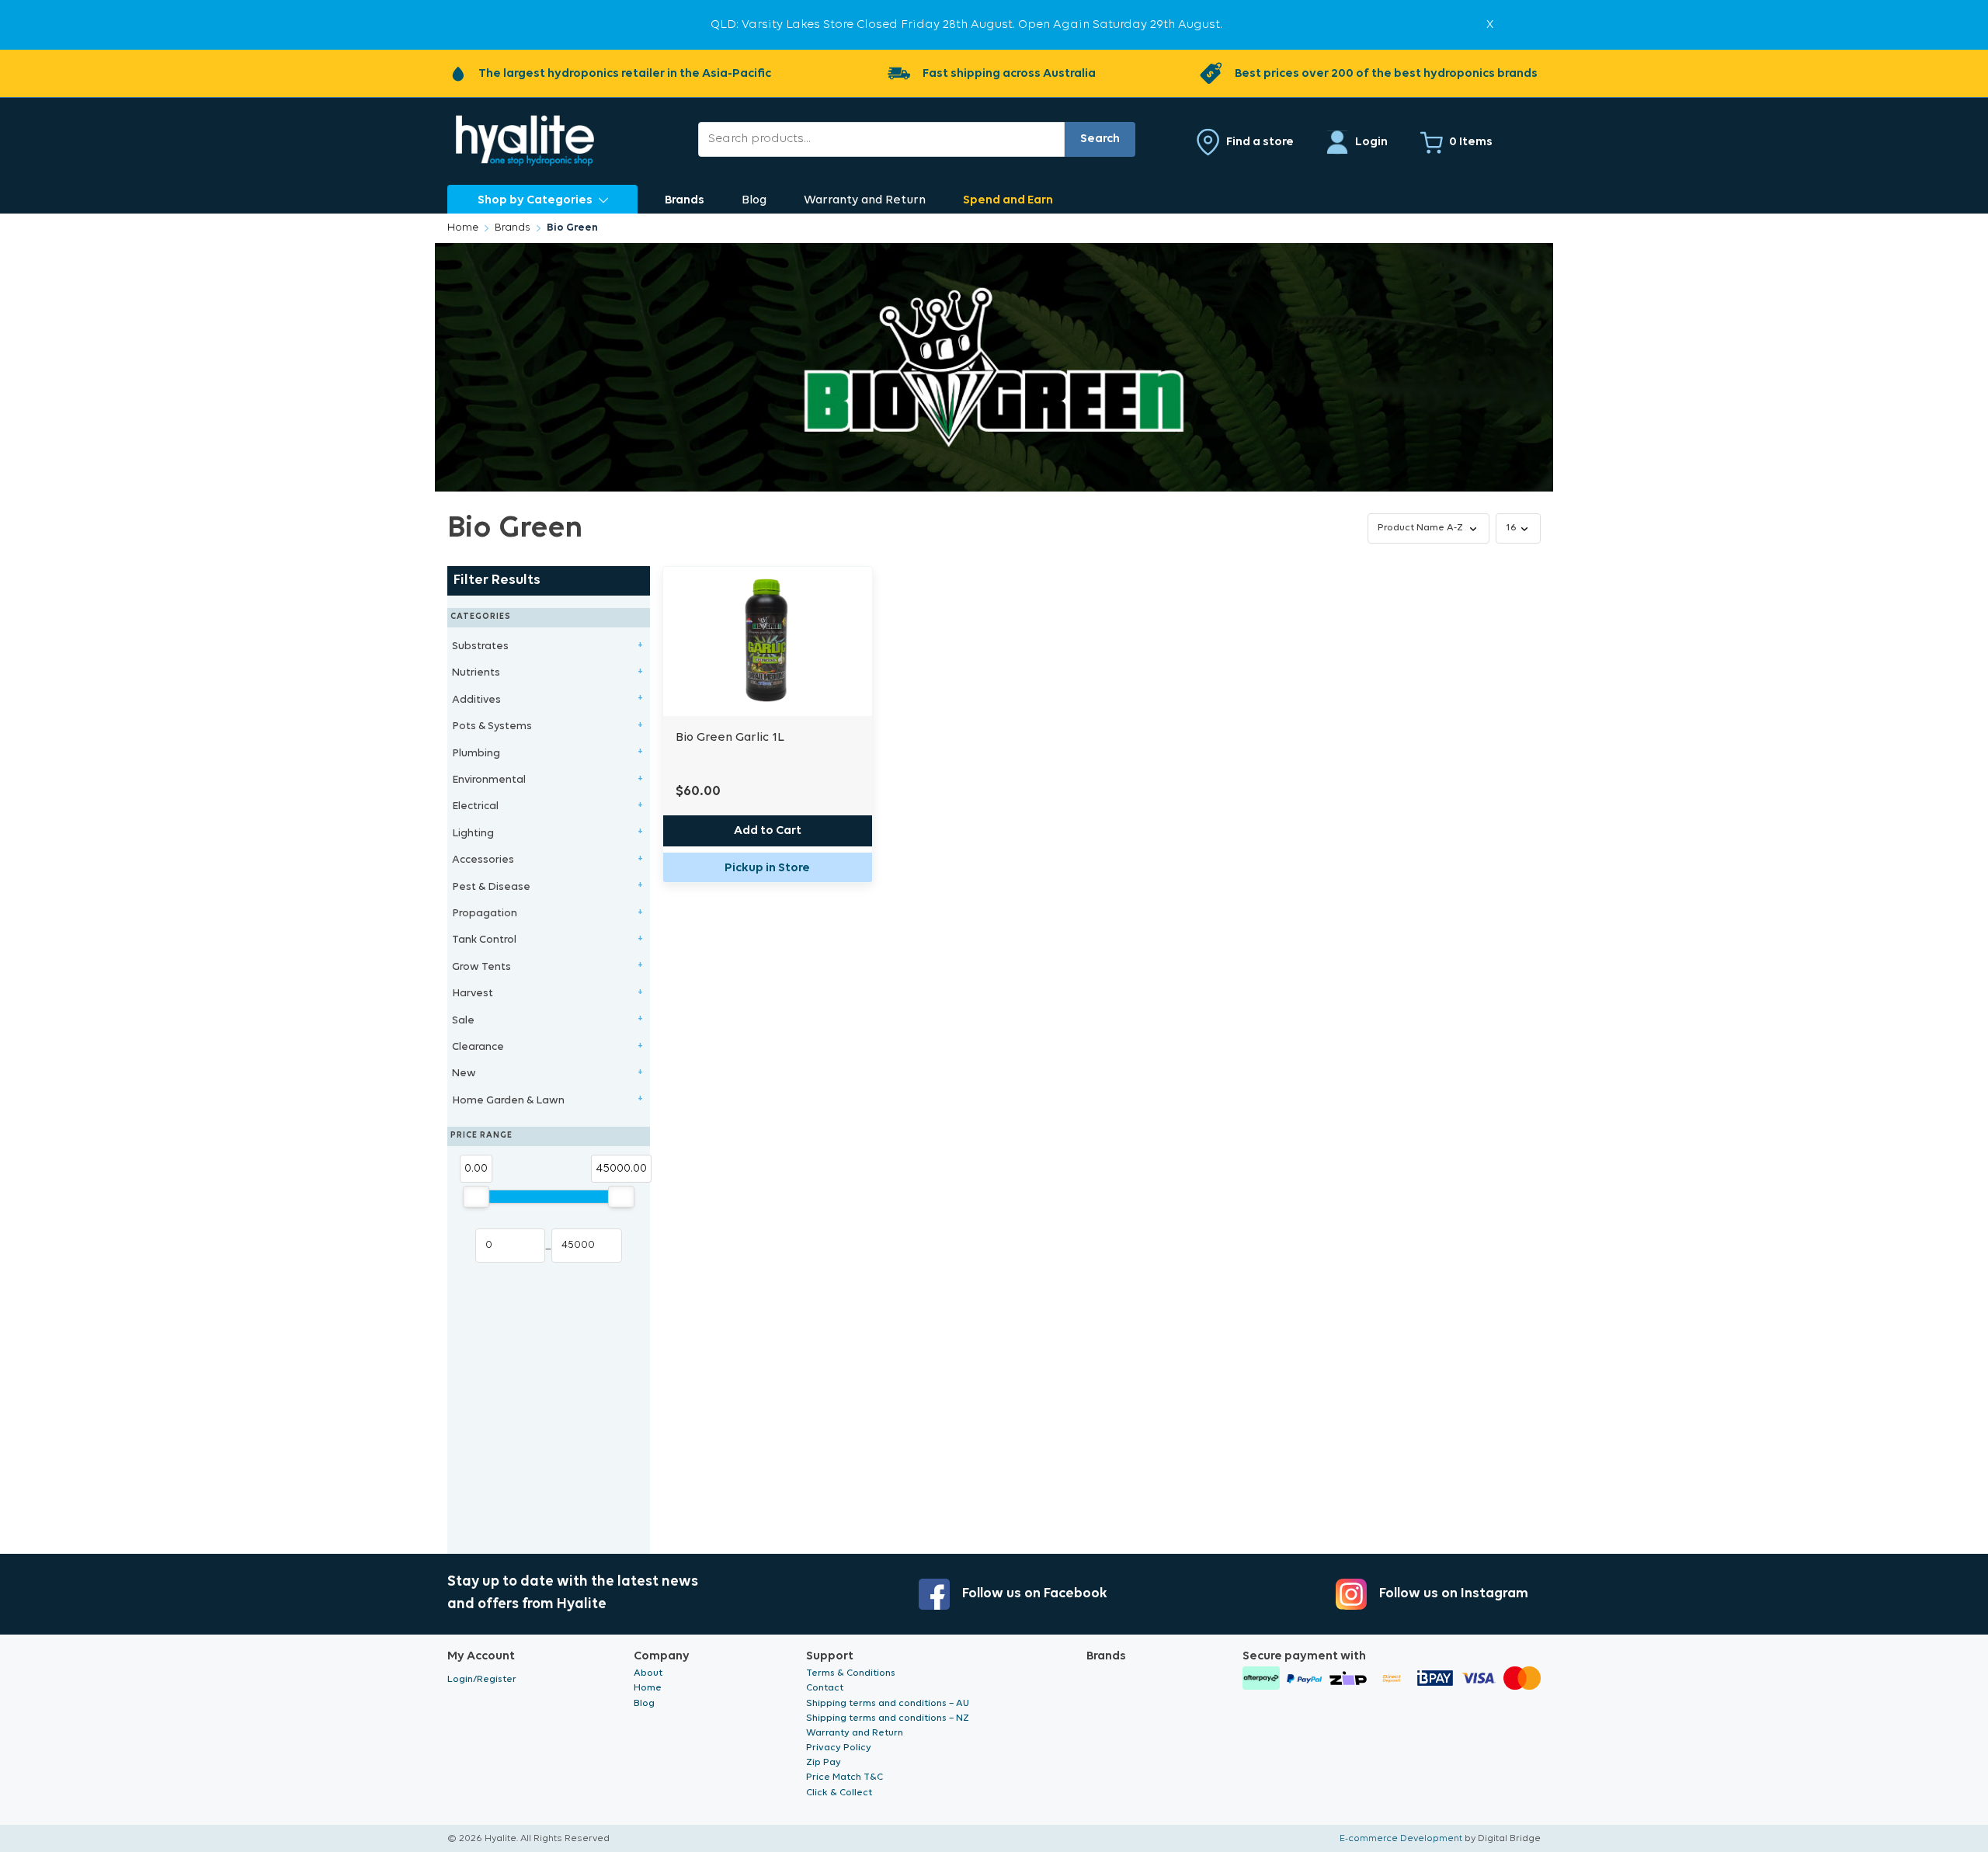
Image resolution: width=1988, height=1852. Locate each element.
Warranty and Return (865, 200)
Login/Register (482, 1679)
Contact (825, 1688)
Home (463, 228)
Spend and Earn (1008, 200)
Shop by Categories (535, 200)
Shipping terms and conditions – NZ (888, 1718)
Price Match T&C (845, 1777)
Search (1100, 139)
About (648, 1673)
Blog (754, 200)
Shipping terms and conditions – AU (888, 1703)
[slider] (476, 1197)
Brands (685, 200)
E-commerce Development (1401, 1838)
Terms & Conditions (851, 1673)
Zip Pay (824, 1762)
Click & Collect (839, 1793)
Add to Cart (768, 831)
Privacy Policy (839, 1748)
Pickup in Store (767, 868)
